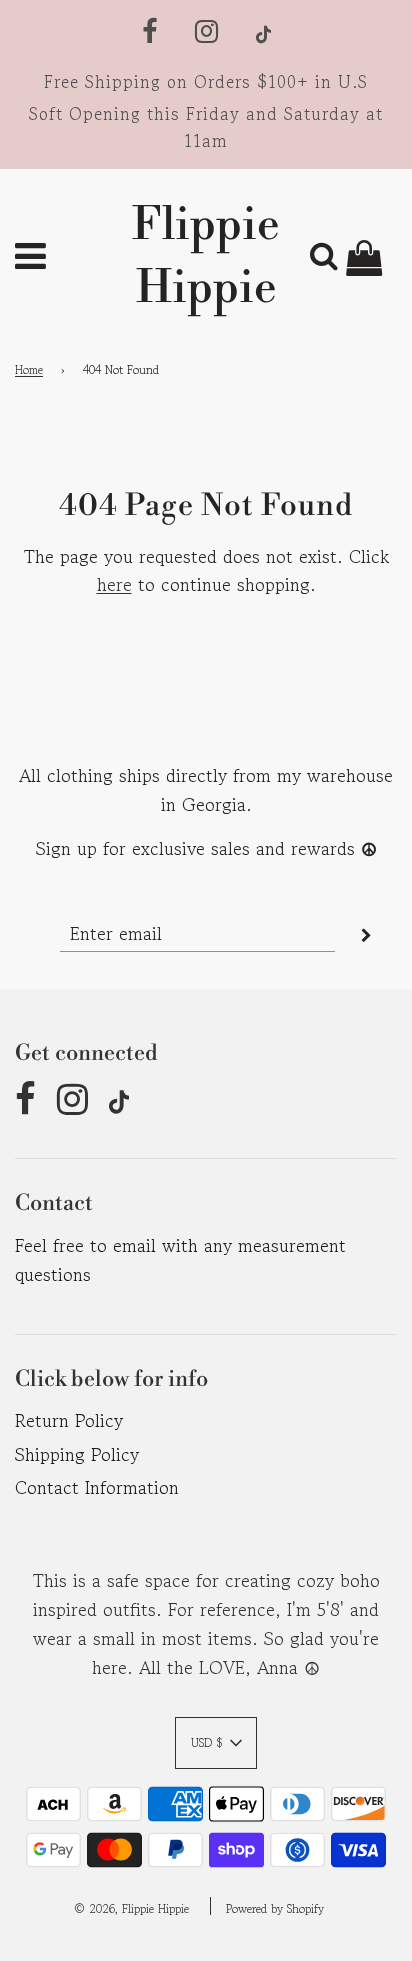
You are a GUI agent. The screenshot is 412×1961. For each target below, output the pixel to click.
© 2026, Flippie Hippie (131, 1908)
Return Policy (69, 1420)
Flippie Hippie (206, 257)
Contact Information (97, 1487)
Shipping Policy (77, 1454)
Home (29, 369)
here (114, 584)
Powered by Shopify (275, 1908)
